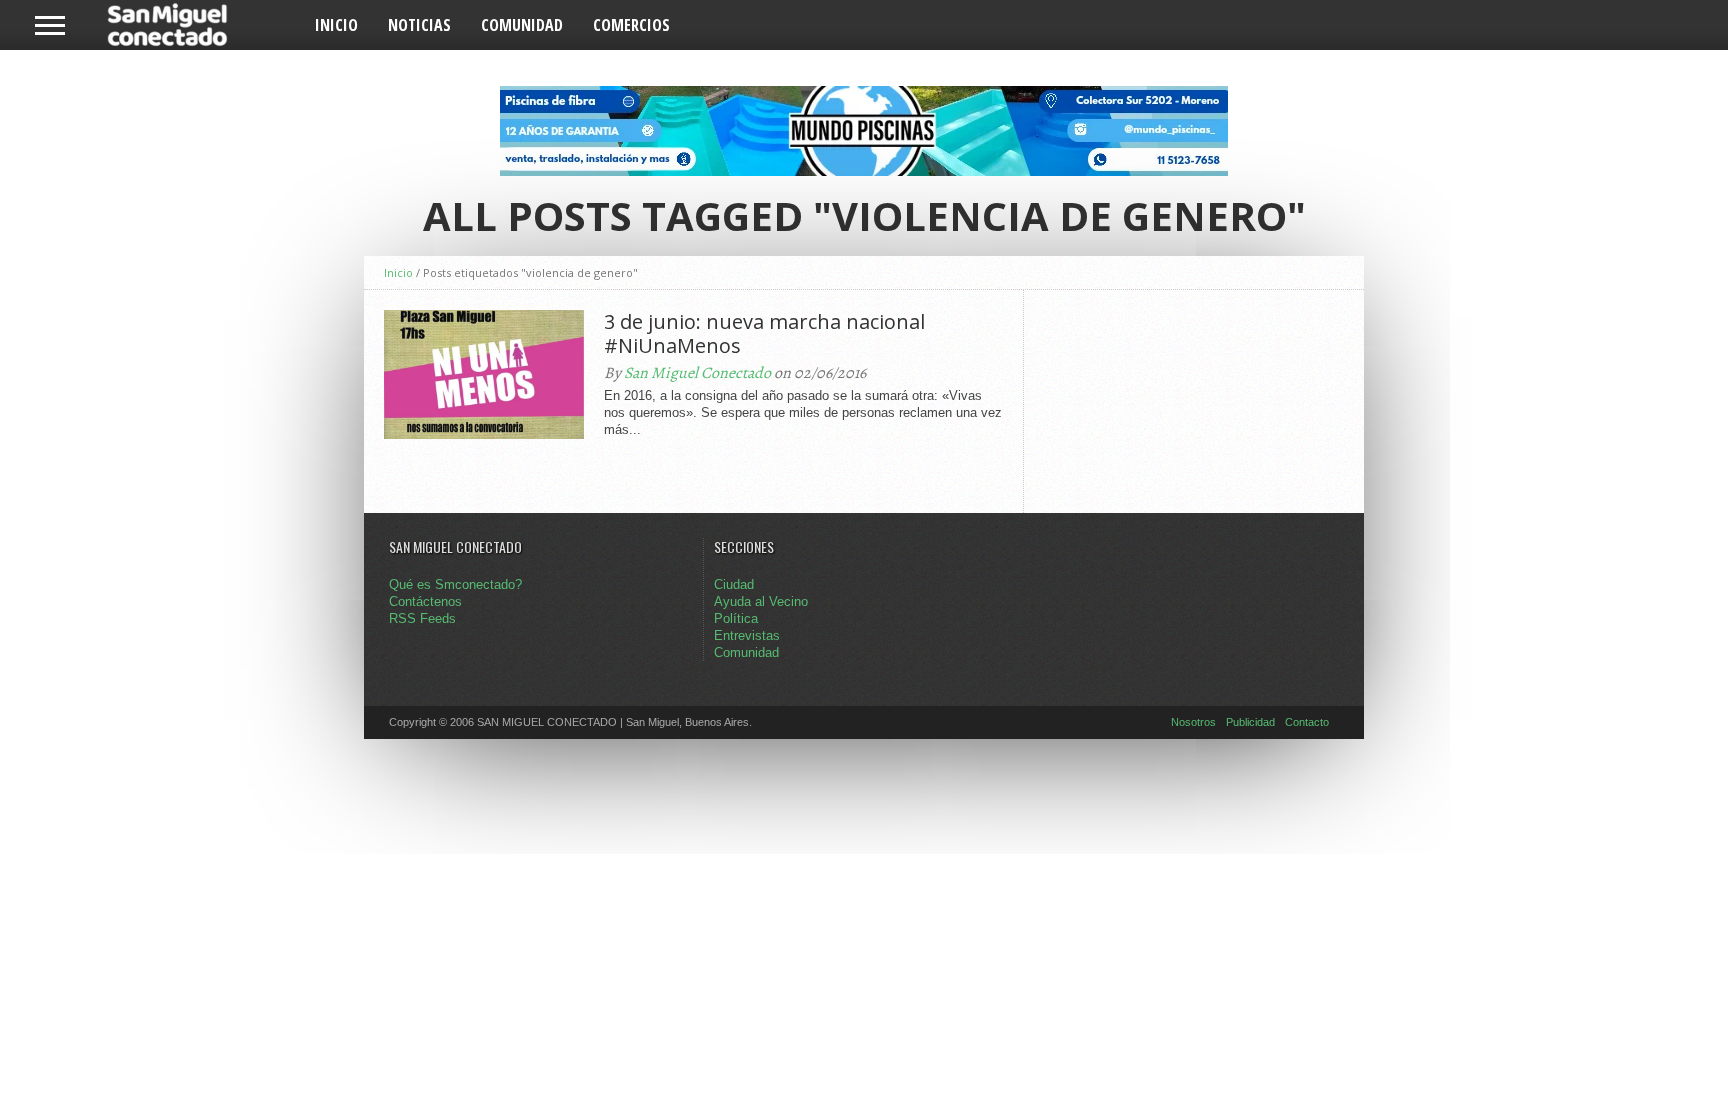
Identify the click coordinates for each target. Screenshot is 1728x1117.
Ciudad (734, 584)
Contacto (1307, 722)
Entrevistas (747, 635)
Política (736, 618)
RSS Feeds (422, 618)
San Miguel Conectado (697, 373)
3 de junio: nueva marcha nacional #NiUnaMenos (764, 334)
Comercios (631, 25)
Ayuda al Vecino (761, 601)
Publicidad (1250, 722)
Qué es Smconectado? (455, 584)
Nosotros (1193, 722)
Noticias (419, 25)
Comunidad (522, 25)
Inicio (336, 25)
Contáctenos (425, 601)
